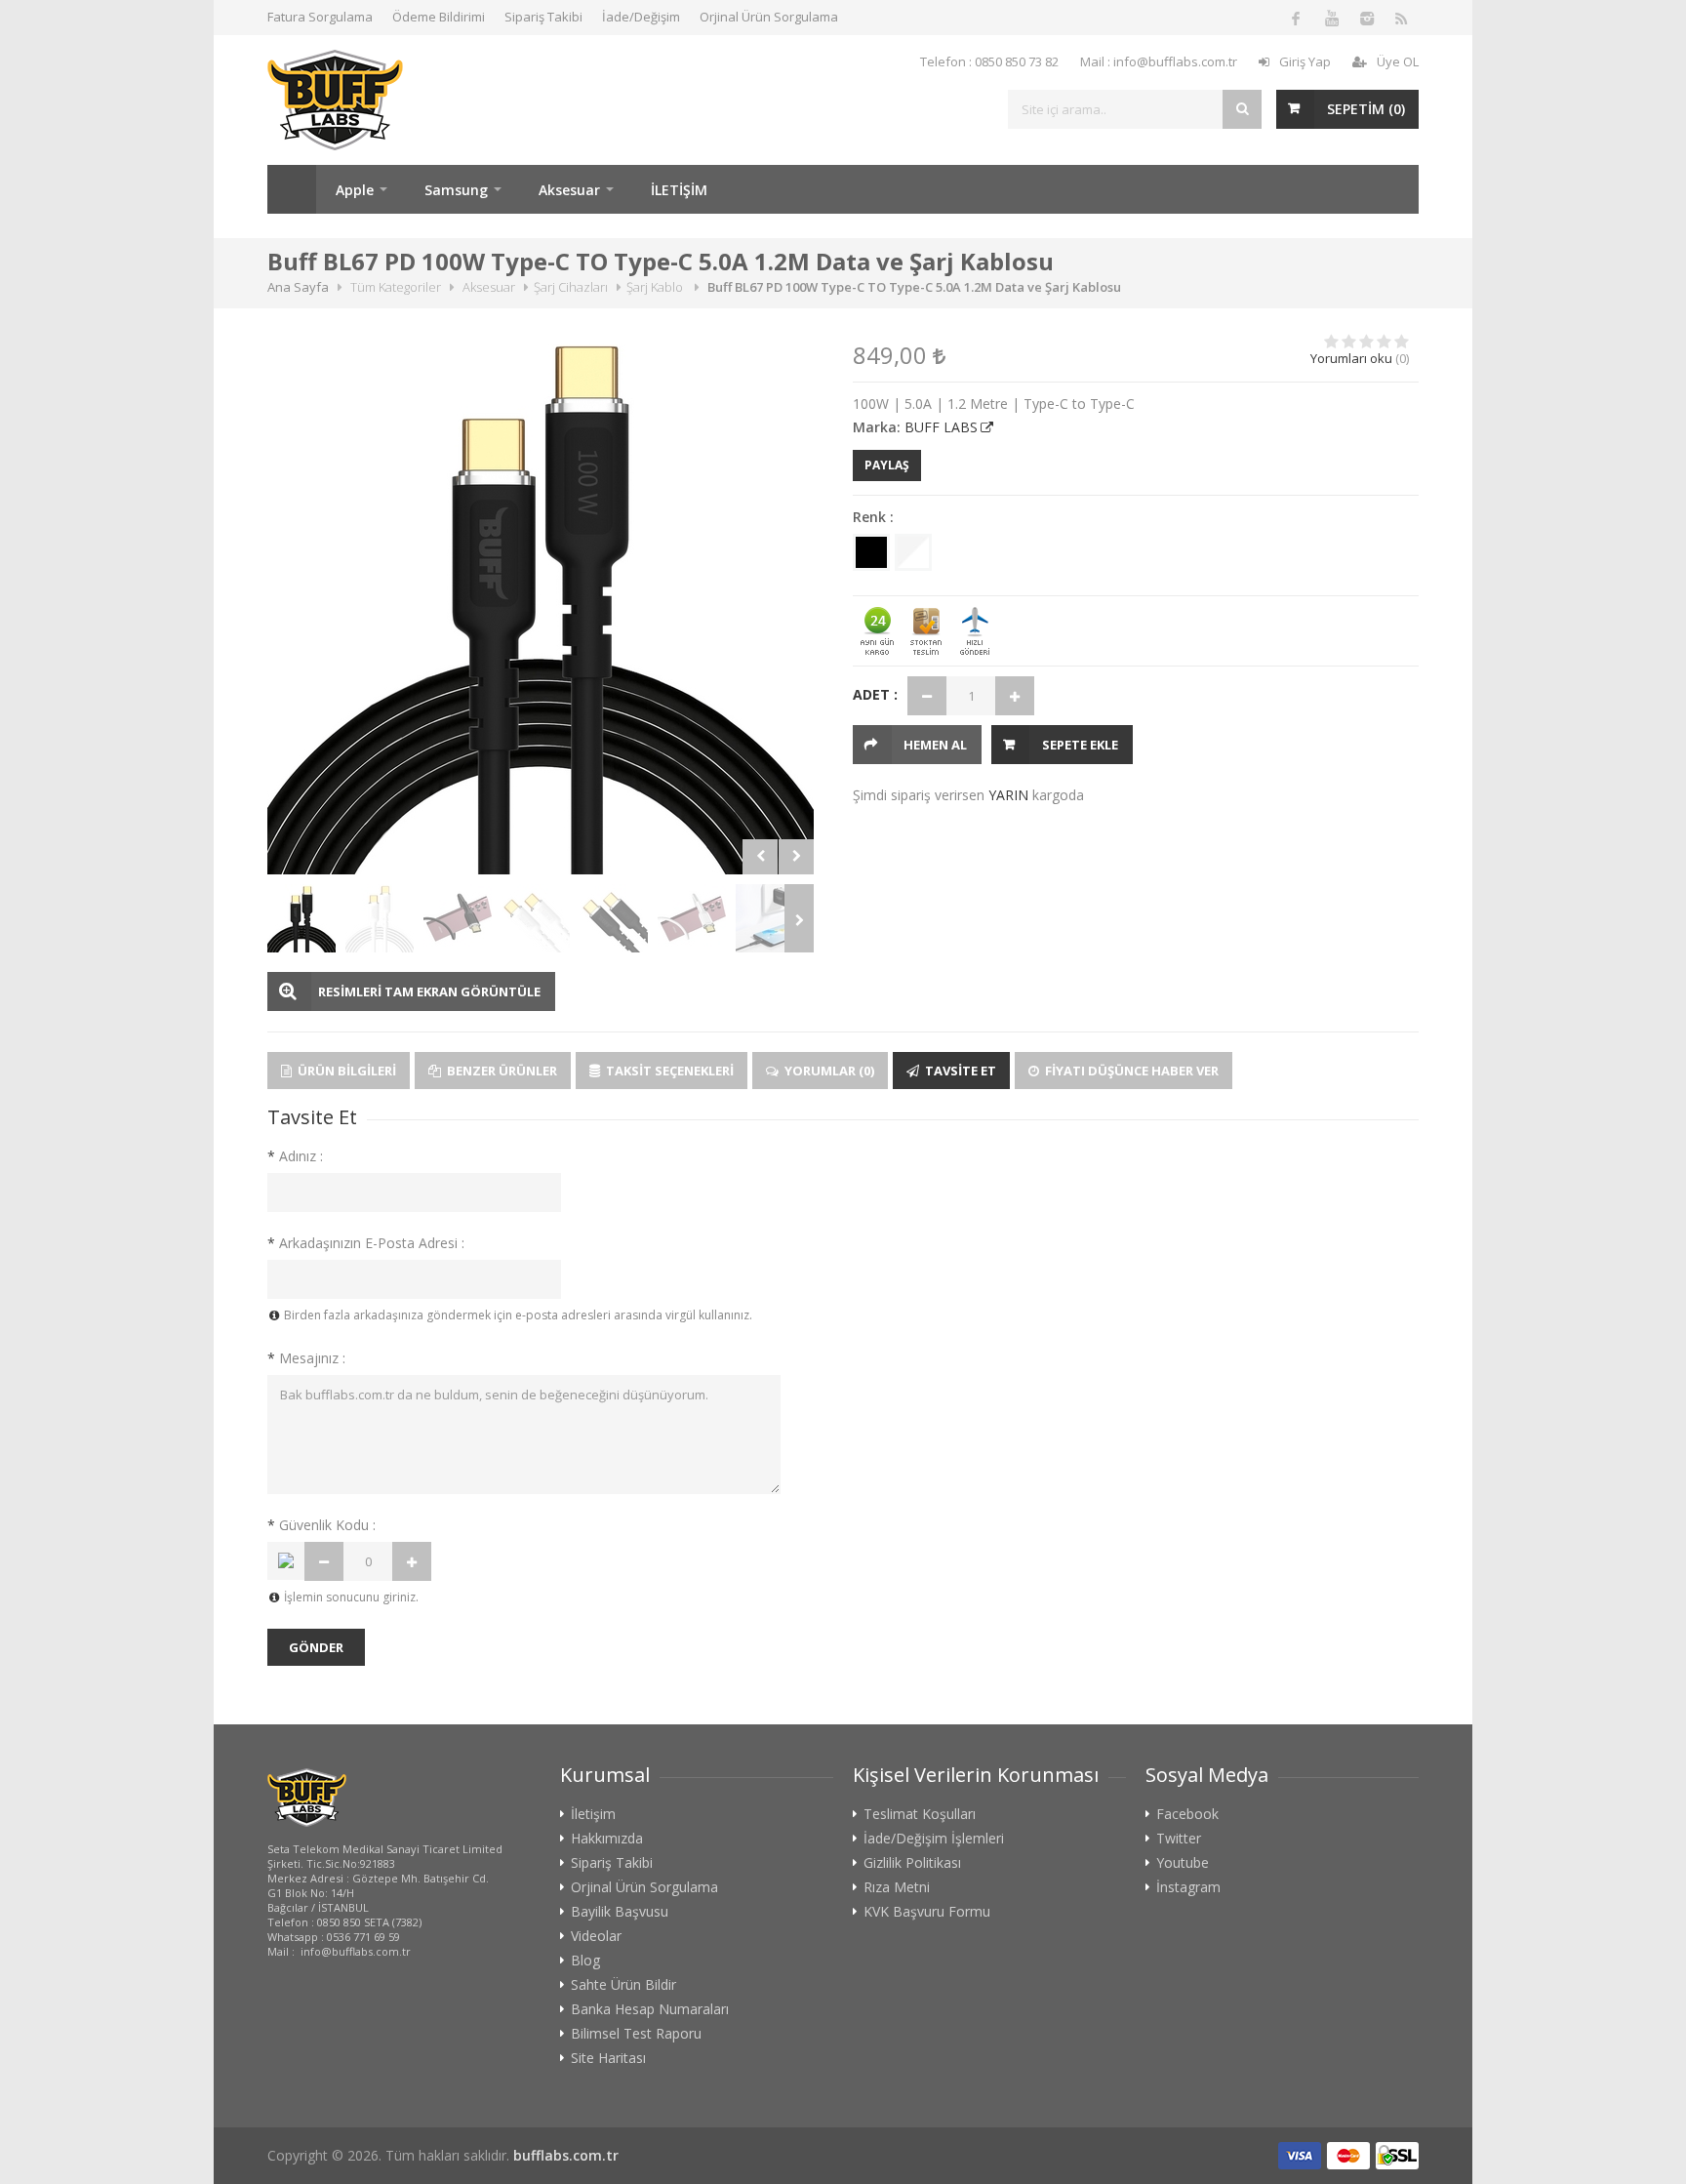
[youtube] (1331, 18)
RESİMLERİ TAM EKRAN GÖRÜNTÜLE (429, 991)
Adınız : (295, 1156)
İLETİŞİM (679, 190)
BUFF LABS (941, 427)
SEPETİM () (1366, 109)
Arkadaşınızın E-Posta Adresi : (366, 1243)
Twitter (1179, 1839)
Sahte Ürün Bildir (623, 1985)
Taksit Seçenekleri (668, 1071)
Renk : (873, 517)
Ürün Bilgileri (345, 1071)
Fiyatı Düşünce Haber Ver (1130, 1071)
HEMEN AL (935, 745)
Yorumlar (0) (828, 1071)
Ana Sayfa (292, 189)
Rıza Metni (897, 1887)
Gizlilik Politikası (912, 1863)
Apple (355, 190)
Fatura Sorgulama (320, 17)
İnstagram (1188, 1887)
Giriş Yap (1305, 61)
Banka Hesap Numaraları (650, 2009)
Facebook (1187, 1814)
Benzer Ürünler (501, 1071)
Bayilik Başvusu (620, 1912)
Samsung (456, 190)
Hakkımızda (607, 1839)
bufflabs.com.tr (566, 2155)
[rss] (1401, 18)
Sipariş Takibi (543, 17)
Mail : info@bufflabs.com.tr (1159, 61)
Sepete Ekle (1080, 745)
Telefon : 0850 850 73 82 (989, 61)
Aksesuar (569, 190)
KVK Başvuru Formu (927, 1912)
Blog (585, 1961)
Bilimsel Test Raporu (636, 2034)
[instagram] (1366, 18)
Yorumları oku (1351, 358)
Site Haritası (608, 2058)
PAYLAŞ (887, 465)
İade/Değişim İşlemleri (934, 1839)
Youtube (1183, 1863)
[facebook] (1296, 18)
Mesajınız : (306, 1358)
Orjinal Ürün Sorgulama (769, 17)
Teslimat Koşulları (920, 1814)
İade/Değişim (641, 17)
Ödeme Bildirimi (439, 17)
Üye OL (1398, 61)
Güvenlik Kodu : (321, 1525)
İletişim (593, 1814)
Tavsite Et (959, 1071)
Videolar (596, 1936)
